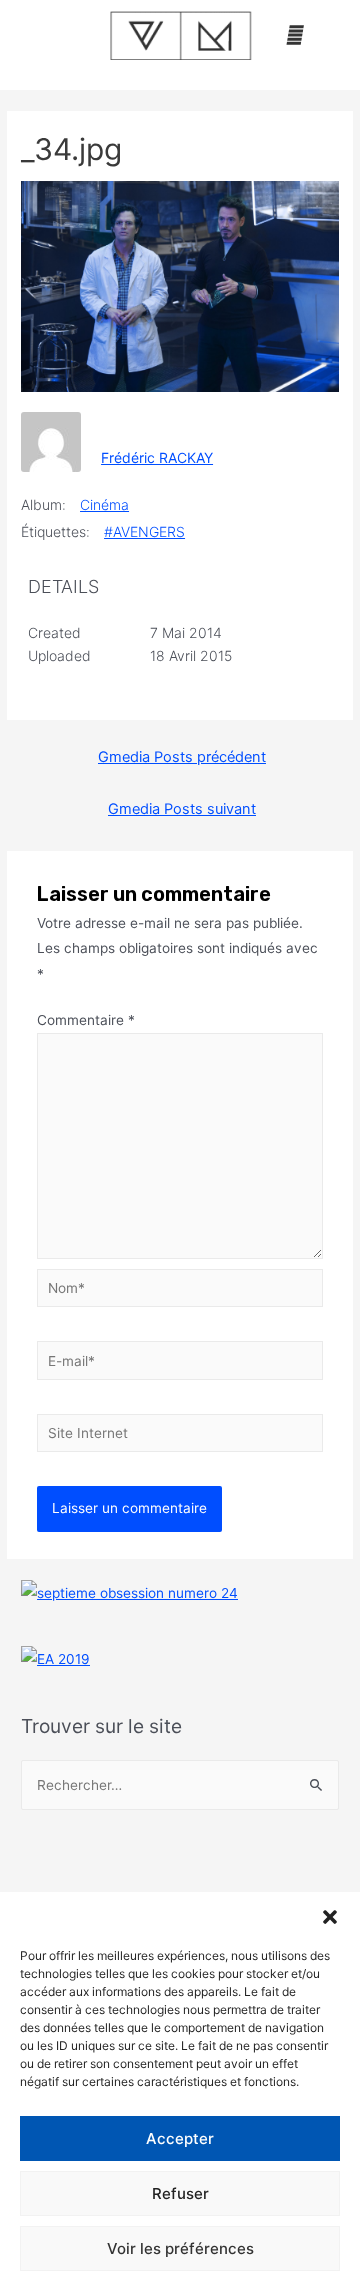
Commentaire (86, 1020)
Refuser (180, 2193)
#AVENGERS (144, 531)
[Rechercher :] (180, 1785)
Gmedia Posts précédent (182, 757)
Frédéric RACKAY (157, 457)
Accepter (180, 2138)
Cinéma (104, 504)
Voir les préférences (180, 2248)
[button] (330, 1917)
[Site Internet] (180, 1437)
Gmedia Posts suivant (182, 809)
